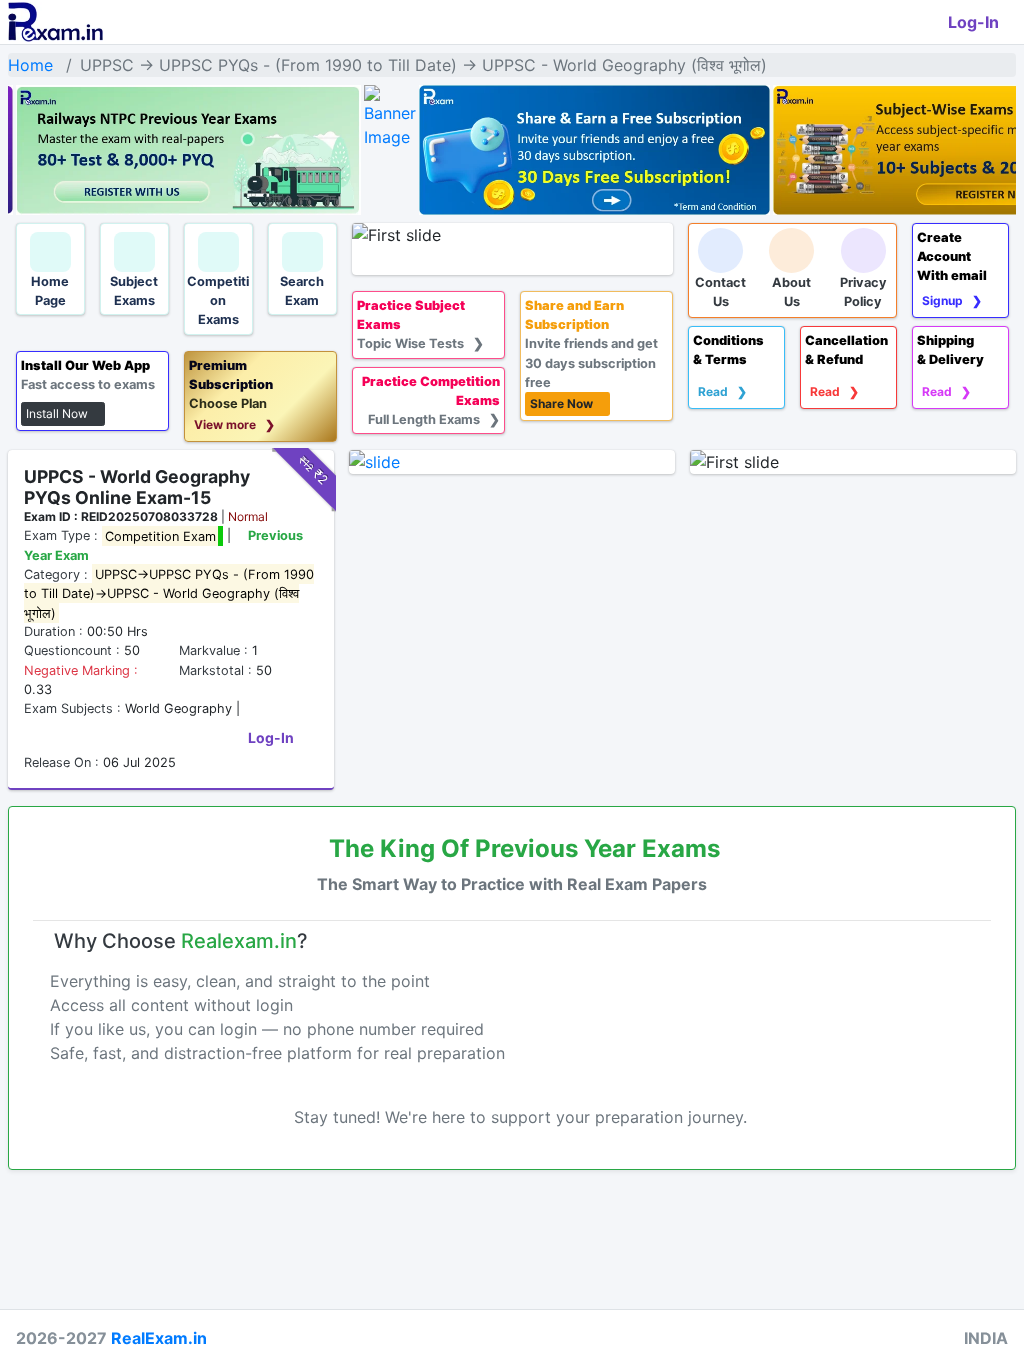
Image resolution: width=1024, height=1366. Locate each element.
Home (30, 65)
